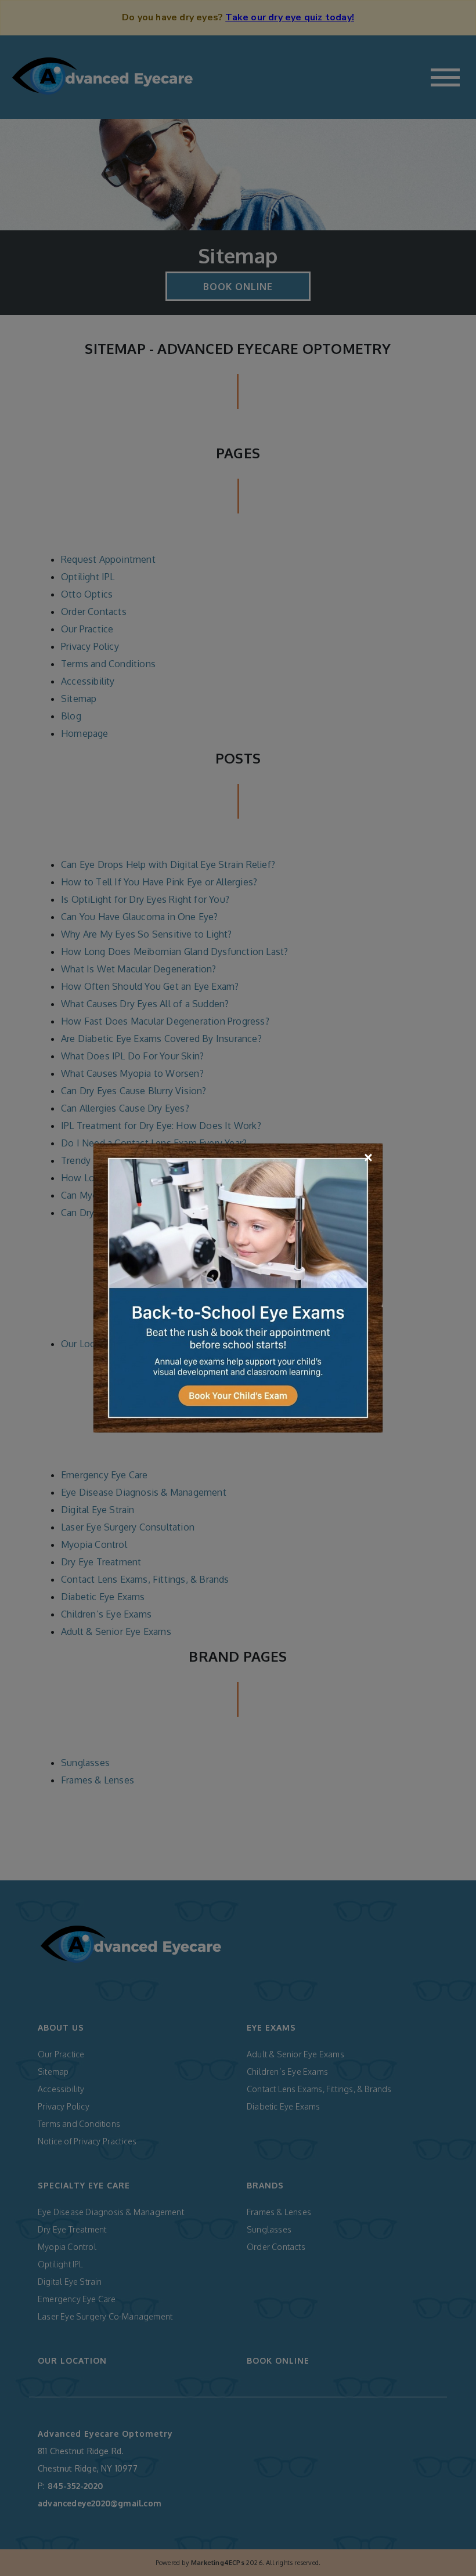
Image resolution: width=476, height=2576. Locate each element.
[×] (238, 1287)
